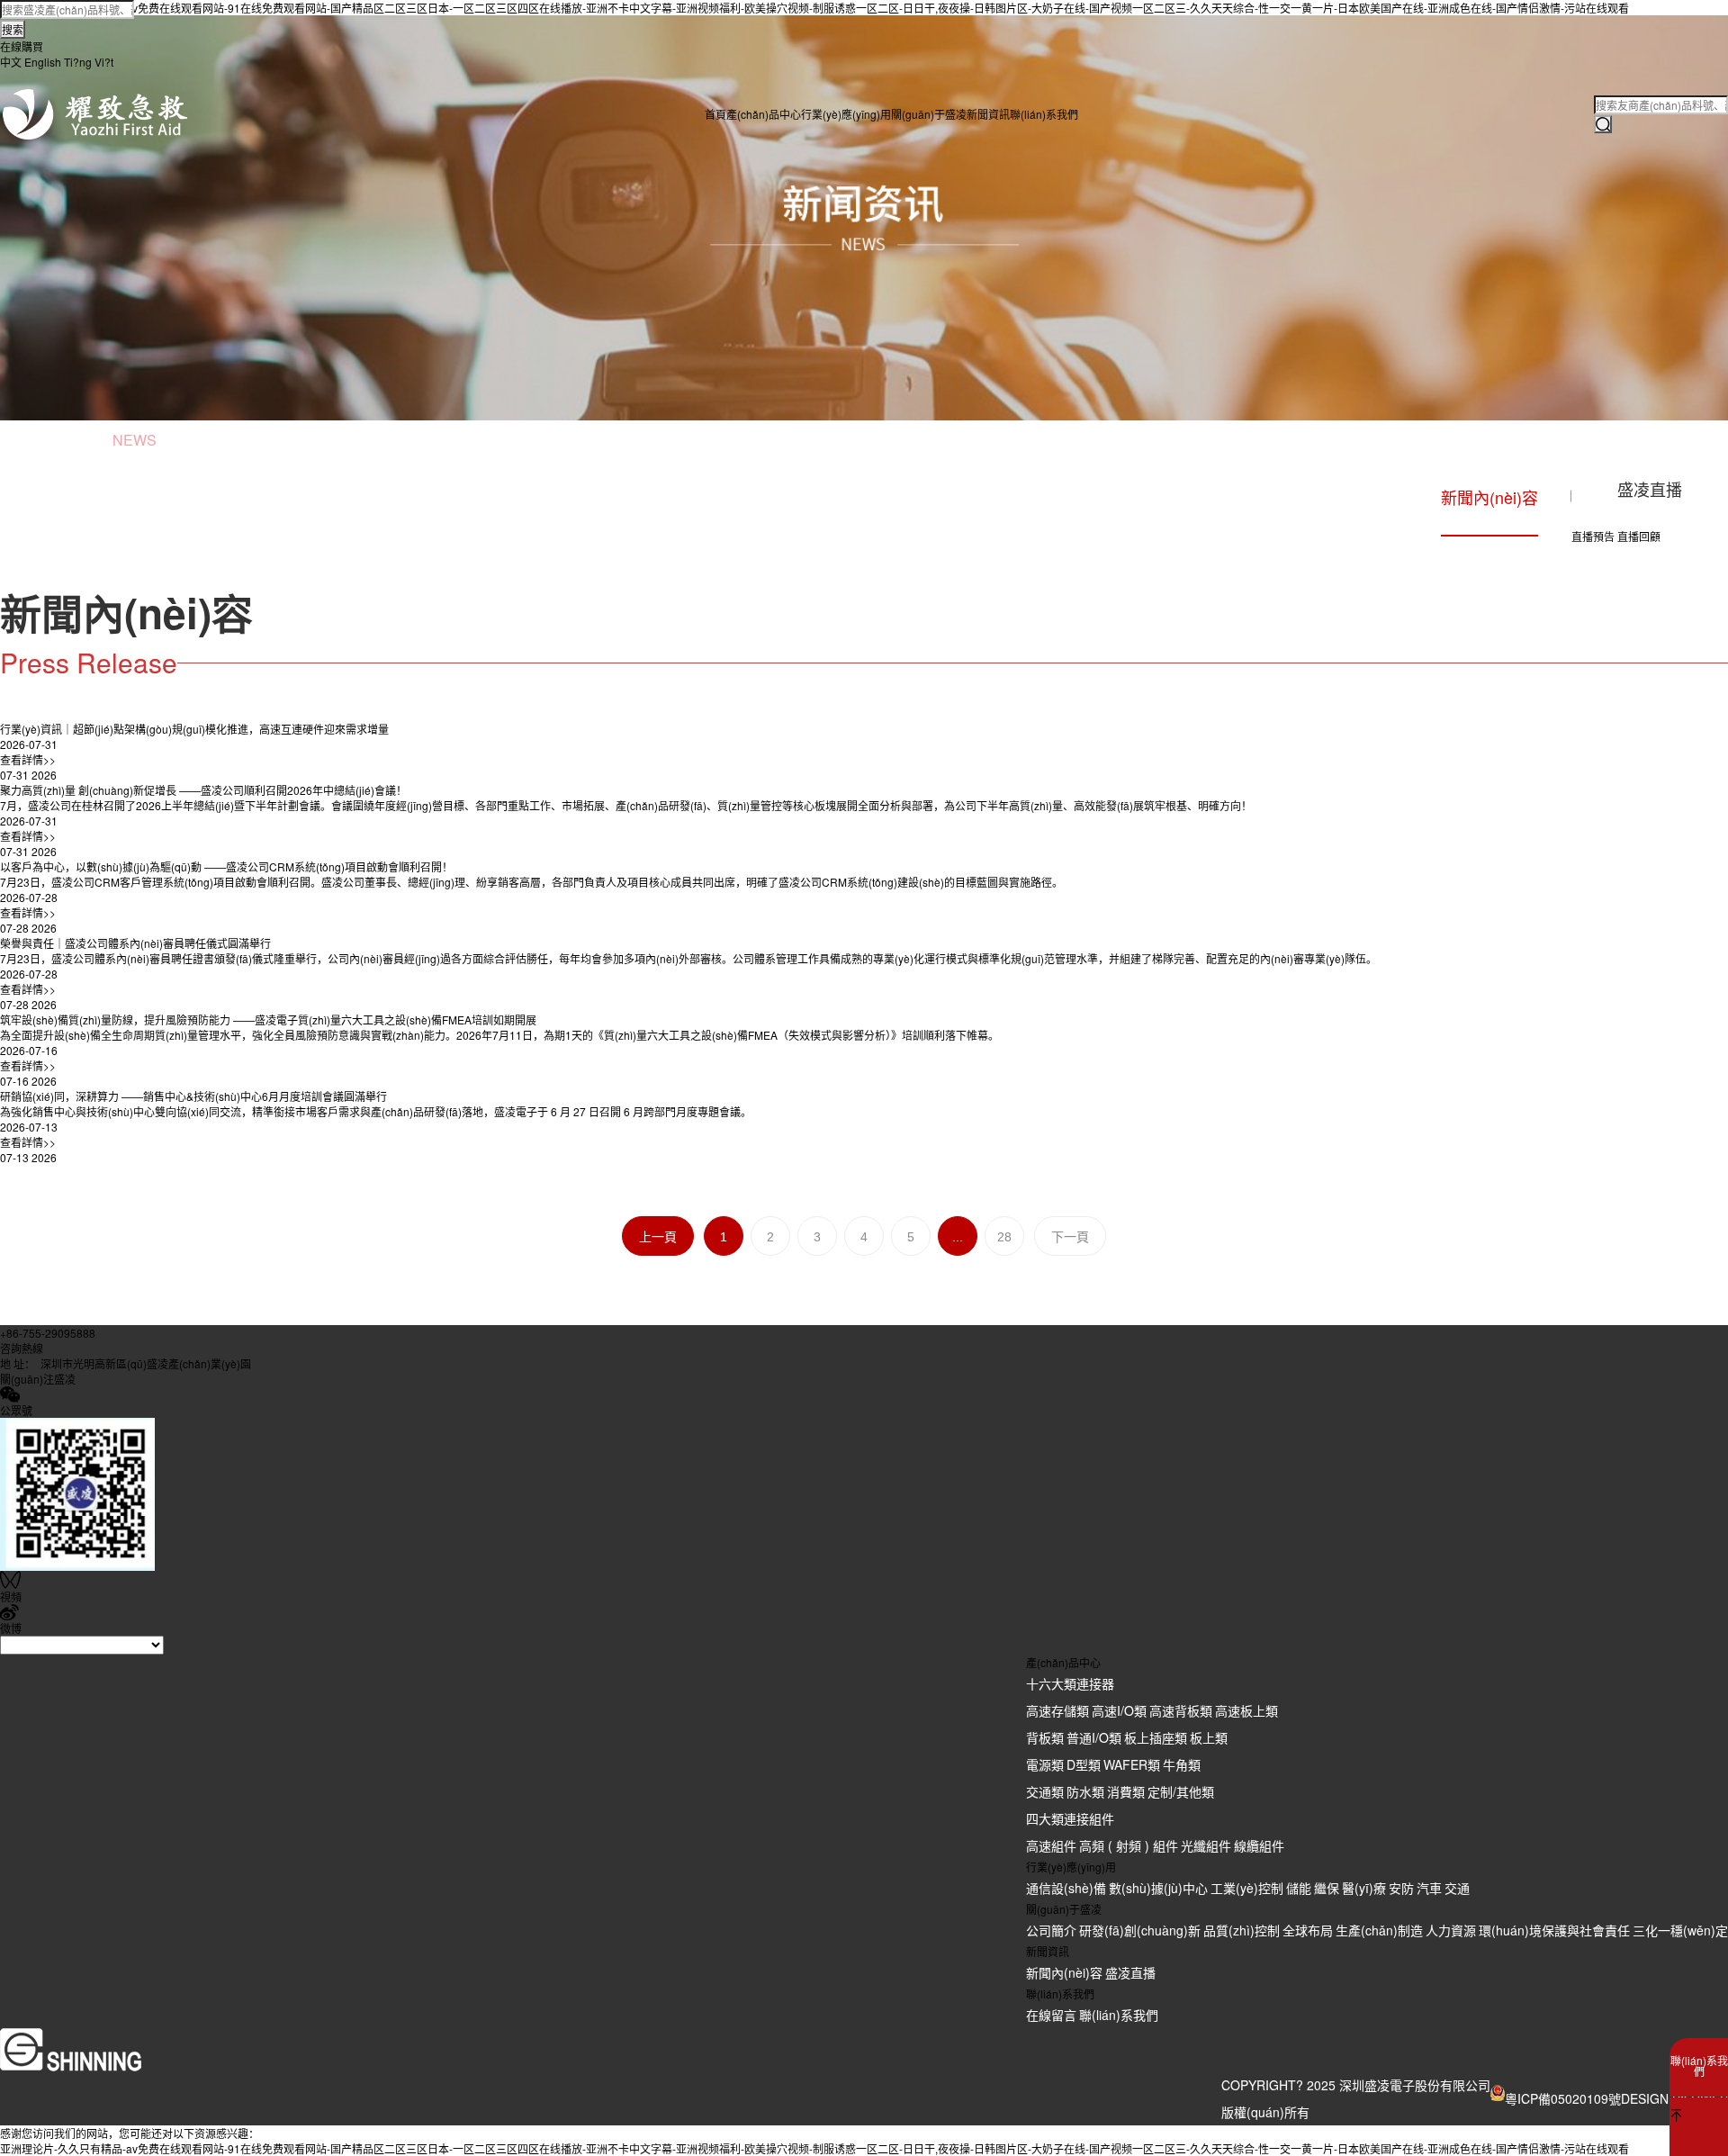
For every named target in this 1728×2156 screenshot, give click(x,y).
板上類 (1209, 1737)
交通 (1457, 1888)
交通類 (1045, 1791)
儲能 (1299, 1888)
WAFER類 (1132, 1764)
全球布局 (1308, 1930)
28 (1004, 1237)
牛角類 (1182, 1764)
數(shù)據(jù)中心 (1158, 1888)
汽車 (1429, 1888)
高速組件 (1051, 1845)
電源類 (1045, 1764)
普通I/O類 (1094, 1737)
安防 (1401, 1888)
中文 (11, 62)
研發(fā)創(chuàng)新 (1140, 1930)
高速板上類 (1246, 1710)
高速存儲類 (1057, 1710)
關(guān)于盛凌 (929, 114)
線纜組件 (1259, 1845)
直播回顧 (1639, 536)
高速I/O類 (1119, 1710)
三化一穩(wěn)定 (1680, 1930)
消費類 (1126, 1791)
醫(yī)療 (1364, 1888)
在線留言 (1051, 2015)
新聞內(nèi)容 (1064, 1972)
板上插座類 (1156, 1737)
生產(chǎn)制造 (1379, 1930)
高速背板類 (1181, 1710)
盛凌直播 (1130, 1972)
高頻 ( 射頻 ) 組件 (1129, 1845)
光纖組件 (1206, 1845)
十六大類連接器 (1070, 1683)
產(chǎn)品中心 (764, 114)
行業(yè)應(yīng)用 (846, 114)
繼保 (1327, 1888)
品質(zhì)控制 (1242, 1930)
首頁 (715, 114)
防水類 (1085, 1791)
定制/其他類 (1181, 1791)
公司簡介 (1051, 1930)
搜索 (13, 29)
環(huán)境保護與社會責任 (1554, 1930)
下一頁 (1070, 1237)
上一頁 (658, 1237)
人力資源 (1451, 1930)
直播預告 (1593, 536)
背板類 (1045, 1737)
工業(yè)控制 (1247, 1888)
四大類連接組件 (1070, 1818)
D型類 (1084, 1764)
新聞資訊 (988, 114)
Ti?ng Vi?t (89, 62)
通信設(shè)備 (1066, 1888)
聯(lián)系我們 (1044, 114)
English (43, 62)
